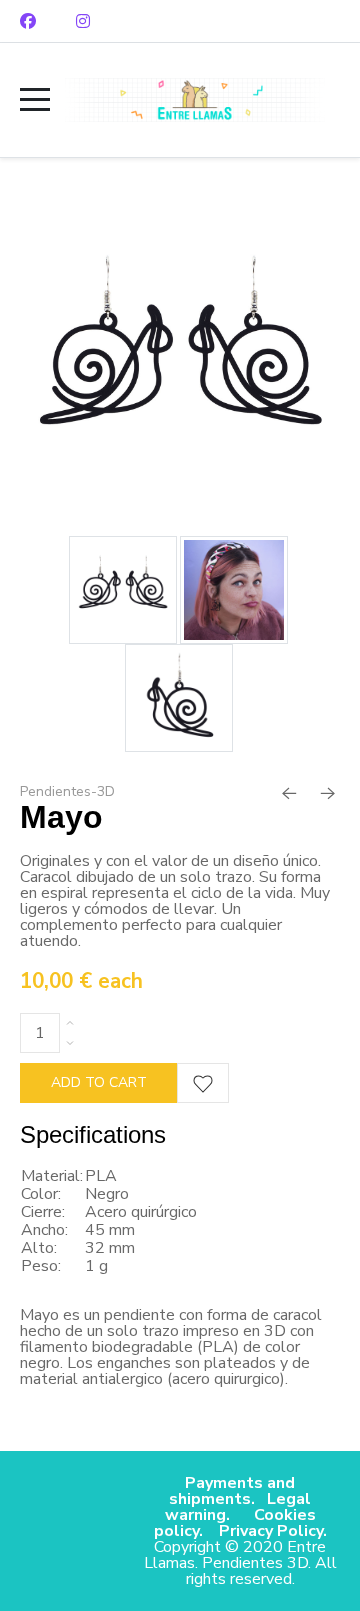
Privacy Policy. (273, 1531)
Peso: (41, 1266)
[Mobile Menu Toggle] (35, 100)
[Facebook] (28, 21)
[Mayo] (180, 369)
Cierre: (43, 1212)
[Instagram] (83, 21)
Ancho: (44, 1230)
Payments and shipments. (232, 1491)
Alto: (39, 1248)
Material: (52, 1176)
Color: (41, 1194)
